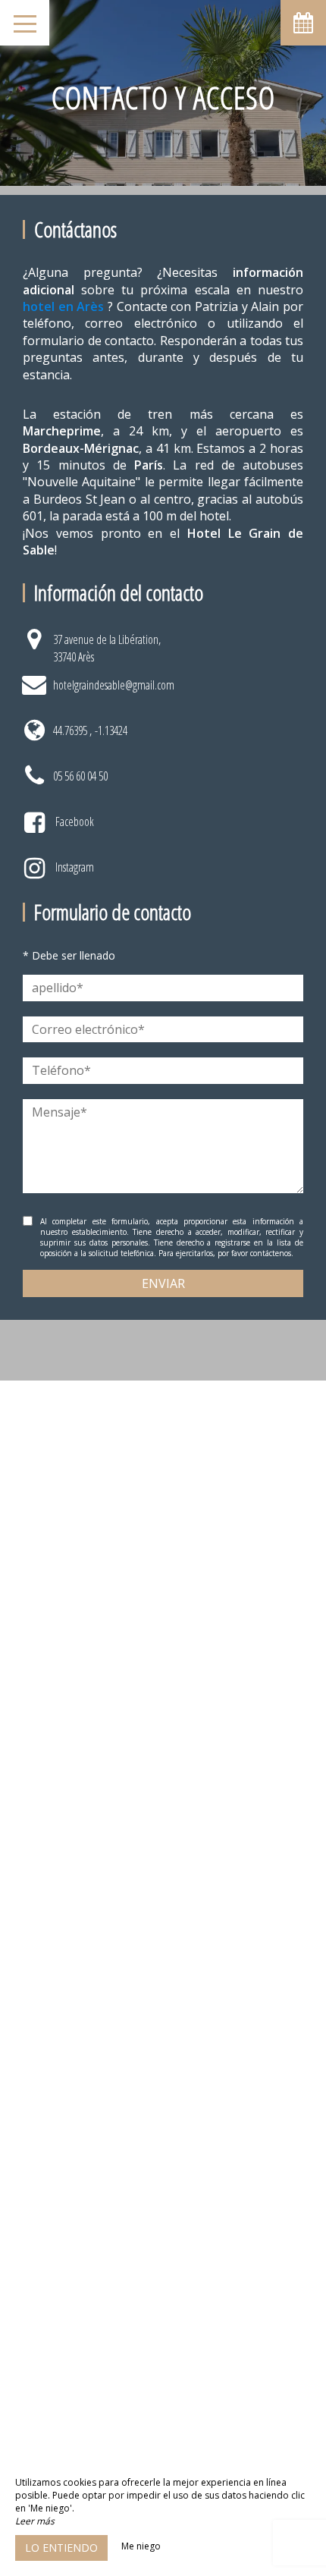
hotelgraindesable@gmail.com (114, 685)
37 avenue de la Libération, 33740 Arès (107, 648)
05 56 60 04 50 (80, 776)
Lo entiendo (61, 2548)
